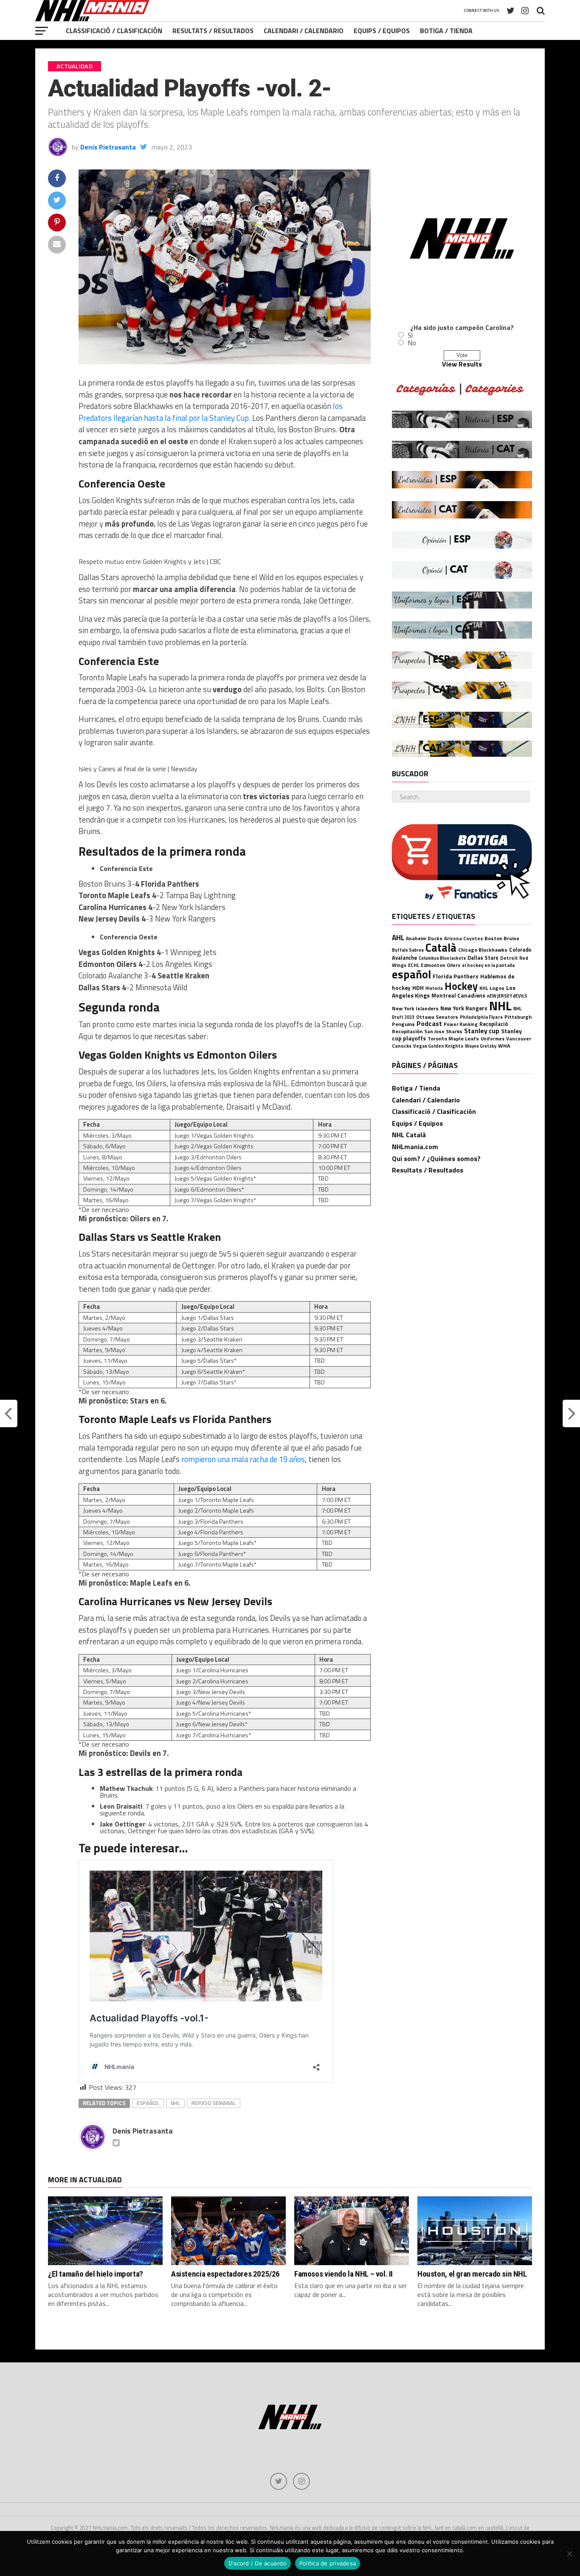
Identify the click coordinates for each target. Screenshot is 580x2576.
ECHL (414, 965)
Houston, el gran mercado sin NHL (472, 2274)
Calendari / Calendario (304, 31)
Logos (497, 988)
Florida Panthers (456, 976)
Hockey (461, 986)
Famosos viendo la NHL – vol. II (343, 2274)
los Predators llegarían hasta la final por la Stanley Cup (211, 412)
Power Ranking (461, 1024)
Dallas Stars (483, 958)
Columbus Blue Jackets (442, 958)
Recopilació (494, 1024)
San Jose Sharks (443, 1031)
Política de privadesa (328, 2563)
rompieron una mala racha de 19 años (243, 1459)
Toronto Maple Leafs (453, 1039)
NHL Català (409, 1135)
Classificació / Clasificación (114, 31)
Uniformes (493, 1039)
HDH (418, 988)
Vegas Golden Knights (438, 1046)
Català (441, 947)
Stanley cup (482, 1031)
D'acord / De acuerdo (258, 2563)
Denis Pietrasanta (108, 147)
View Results (462, 364)
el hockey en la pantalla (488, 965)
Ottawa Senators (437, 1017)
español (148, 2103)
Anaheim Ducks (424, 938)
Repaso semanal (214, 2103)
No (412, 343)
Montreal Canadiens (458, 995)
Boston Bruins (502, 938)
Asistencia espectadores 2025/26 (225, 2274)
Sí (410, 335)
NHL (175, 2103)
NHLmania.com (415, 1147)
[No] (569, 2553)
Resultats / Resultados (213, 31)
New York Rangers (464, 1008)
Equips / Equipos (382, 31)
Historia (434, 988)
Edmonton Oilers (441, 965)
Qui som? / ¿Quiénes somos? (436, 1158)
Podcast (429, 1023)
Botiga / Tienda (446, 31)
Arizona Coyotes (463, 938)
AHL (398, 937)
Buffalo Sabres (408, 950)
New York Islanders (415, 1008)
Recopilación (407, 1031)
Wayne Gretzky (481, 1046)
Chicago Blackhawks (483, 950)
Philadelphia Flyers (481, 1017)
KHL (484, 988)
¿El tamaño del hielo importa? (96, 2274)
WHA (504, 1046)
